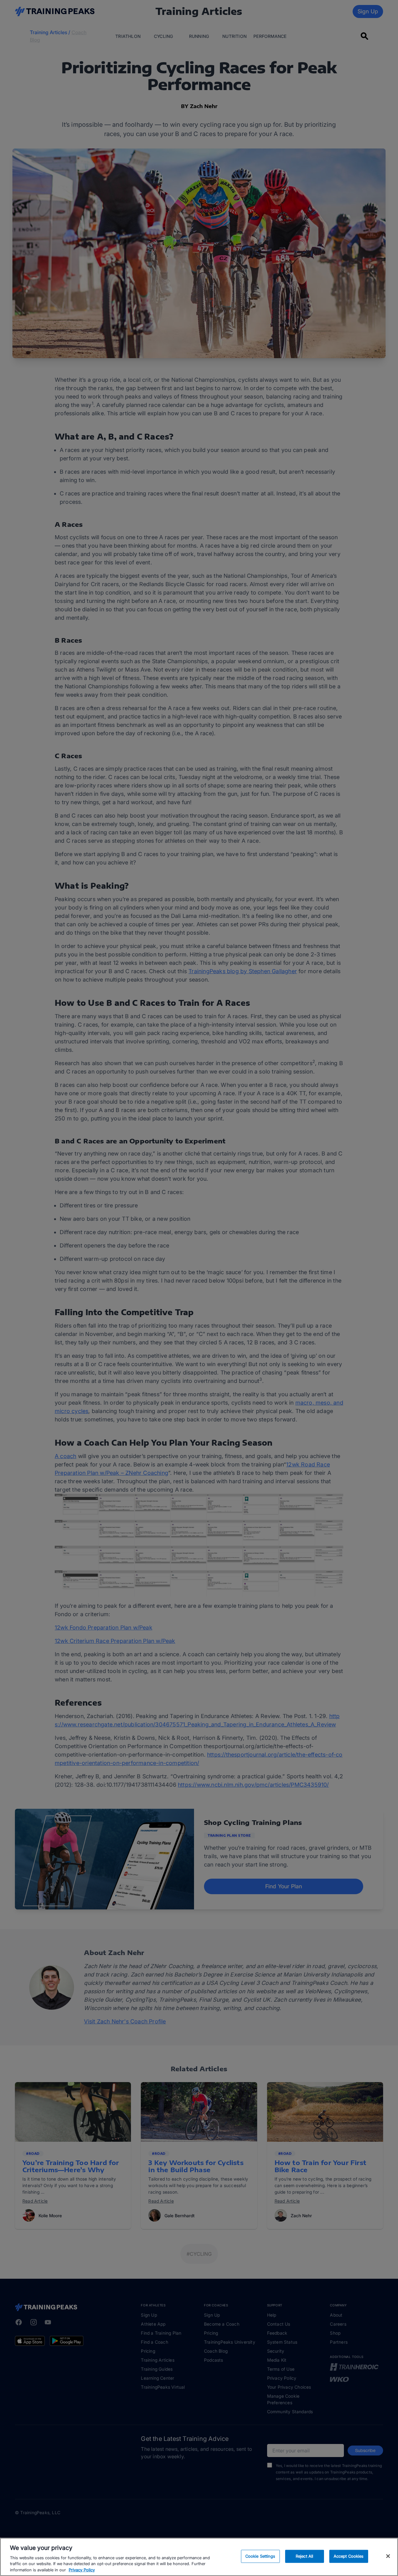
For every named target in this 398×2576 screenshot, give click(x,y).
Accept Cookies (349, 2556)
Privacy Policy (82, 2569)
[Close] (388, 2556)
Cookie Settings (260, 2556)
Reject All (304, 2556)
